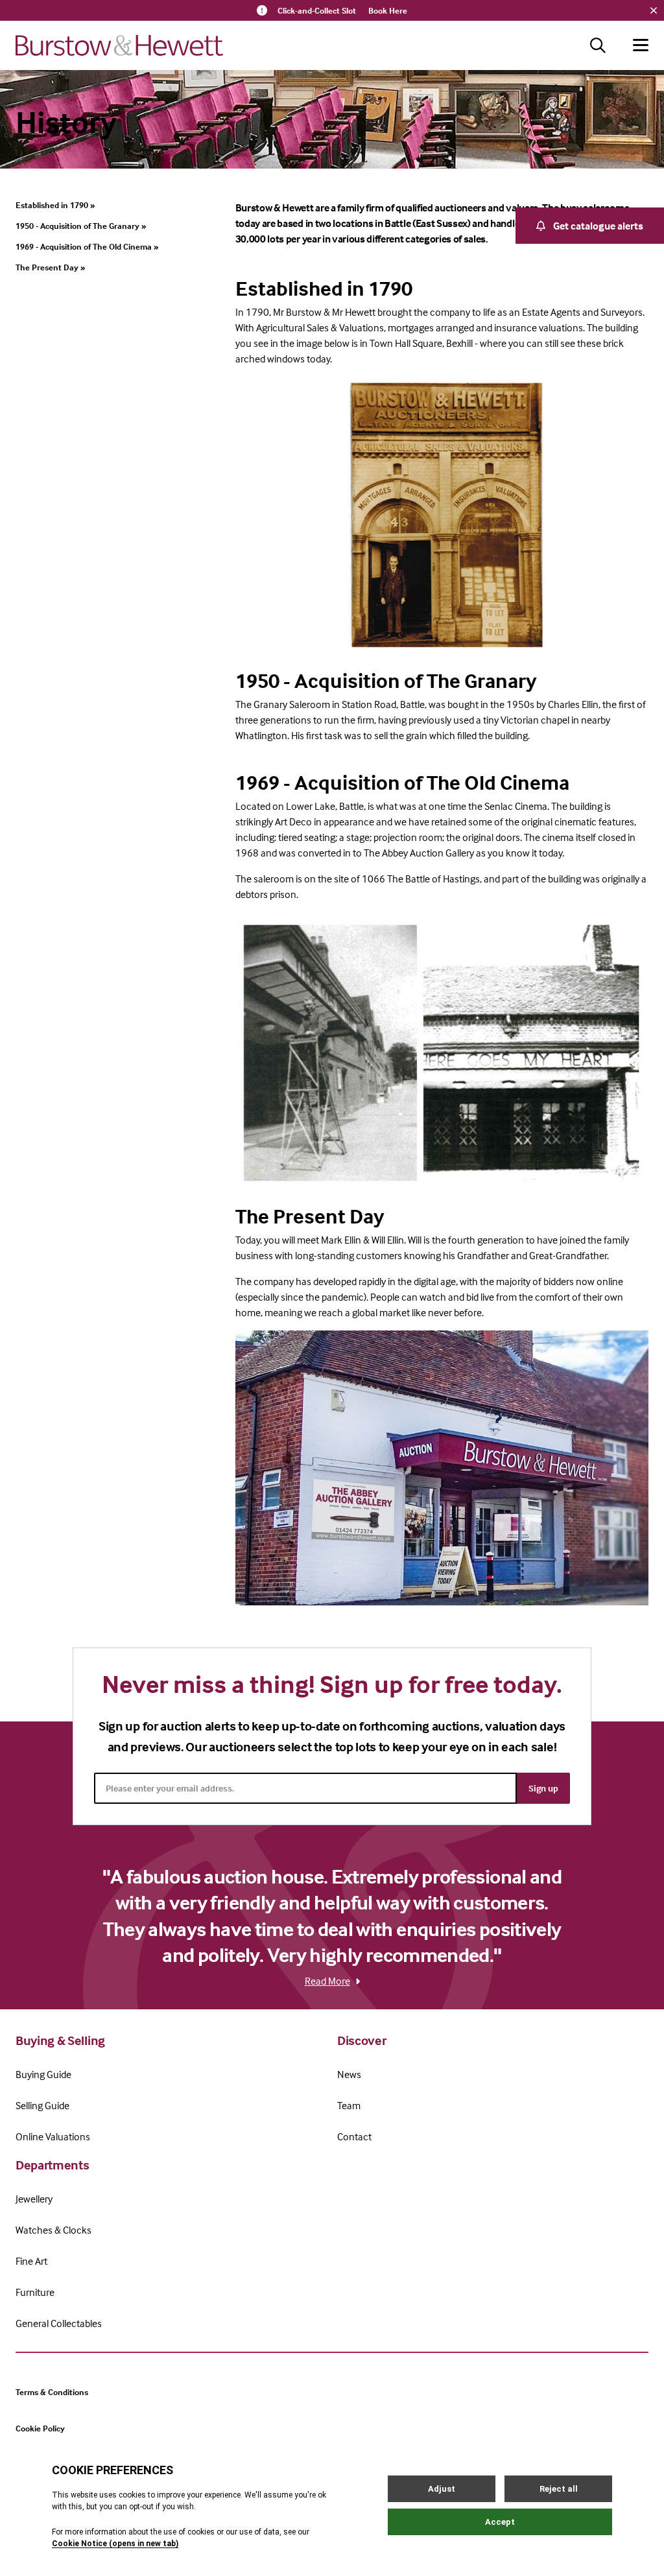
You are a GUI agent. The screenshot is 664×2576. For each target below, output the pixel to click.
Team (349, 2105)
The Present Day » (50, 267)
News (349, 2074)
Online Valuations (53, 2136)
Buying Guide (43, 2074)
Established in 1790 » (55, 205)
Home (24, 96)
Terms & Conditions (52, 2392)
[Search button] (598, 45)
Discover (62, 96)
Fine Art (31, 2261)
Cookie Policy (40, 2428)
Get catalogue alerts (598, 226)
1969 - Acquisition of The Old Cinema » (87, 246)
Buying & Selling (60, 2040)
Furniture (35, 2292)
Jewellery (34, 2199)
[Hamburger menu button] (641, 45)
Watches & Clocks (53, 2230)
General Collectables (59, 2323)
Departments (52, 2165)
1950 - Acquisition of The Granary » (81, 226)
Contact (354, 2136)
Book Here (388, 10)
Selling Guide (42, 2105)
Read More (327, 1981)
